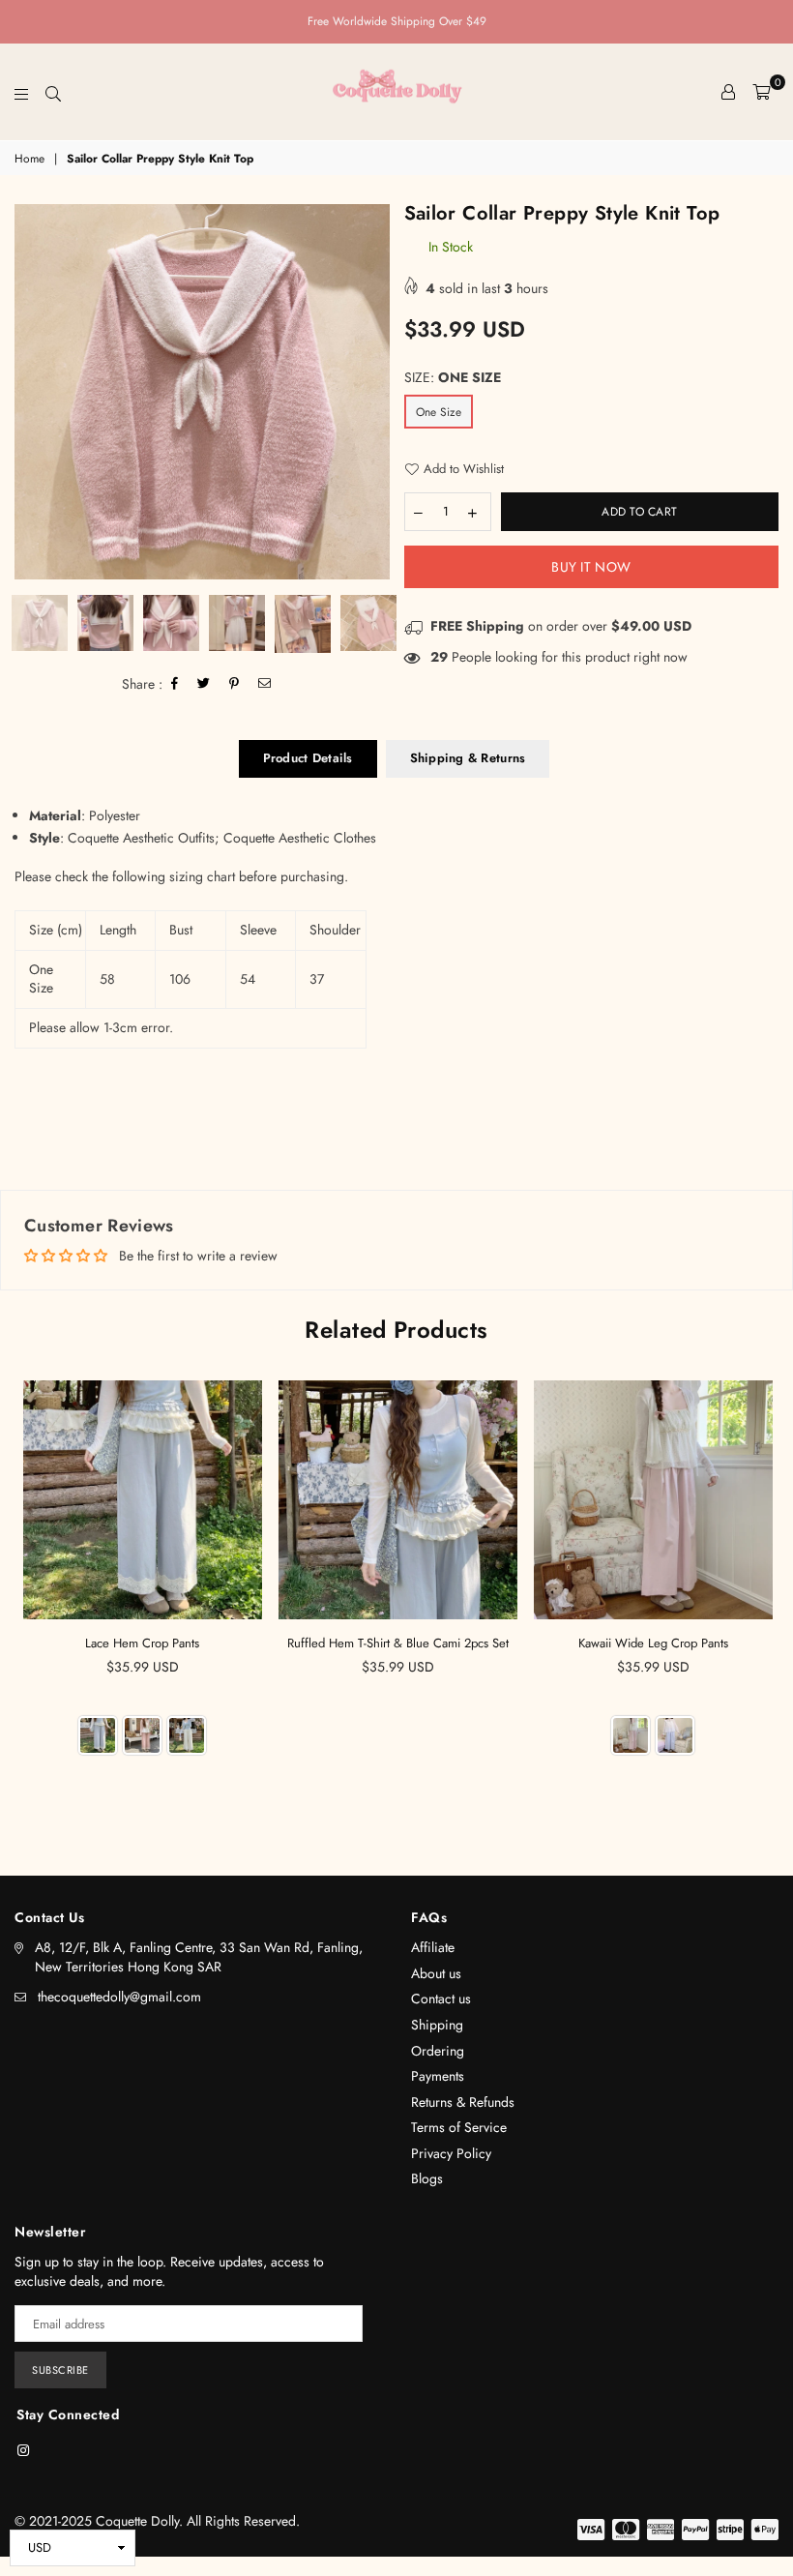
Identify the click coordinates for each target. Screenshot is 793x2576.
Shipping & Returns (468, 758)
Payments (438, 2076)
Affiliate (433, 1947)
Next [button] (373, 392)
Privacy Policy (451, 2153)
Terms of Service (459, 2127)
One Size (439, 412)
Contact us (441, 1999)
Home (29, 159)
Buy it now (591, 567)
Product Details (308, 758)
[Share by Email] (265, 684)
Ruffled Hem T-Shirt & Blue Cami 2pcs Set (398, 1643)
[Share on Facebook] (175, 684)
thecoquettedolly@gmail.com (119, 1997)
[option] (202, 392)
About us (436, 1973)
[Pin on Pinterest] (235, 684)
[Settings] (728, 92)
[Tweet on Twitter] (204, 684)
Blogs (427, 2178)
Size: (453, 378)
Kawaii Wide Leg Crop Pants (653, 1643)
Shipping (437, 2025)
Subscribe (60, 2370)
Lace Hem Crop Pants (142, 1643)
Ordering (438, 2051)
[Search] (53, 92)
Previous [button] (31, 392)
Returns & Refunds (463, 2102)
